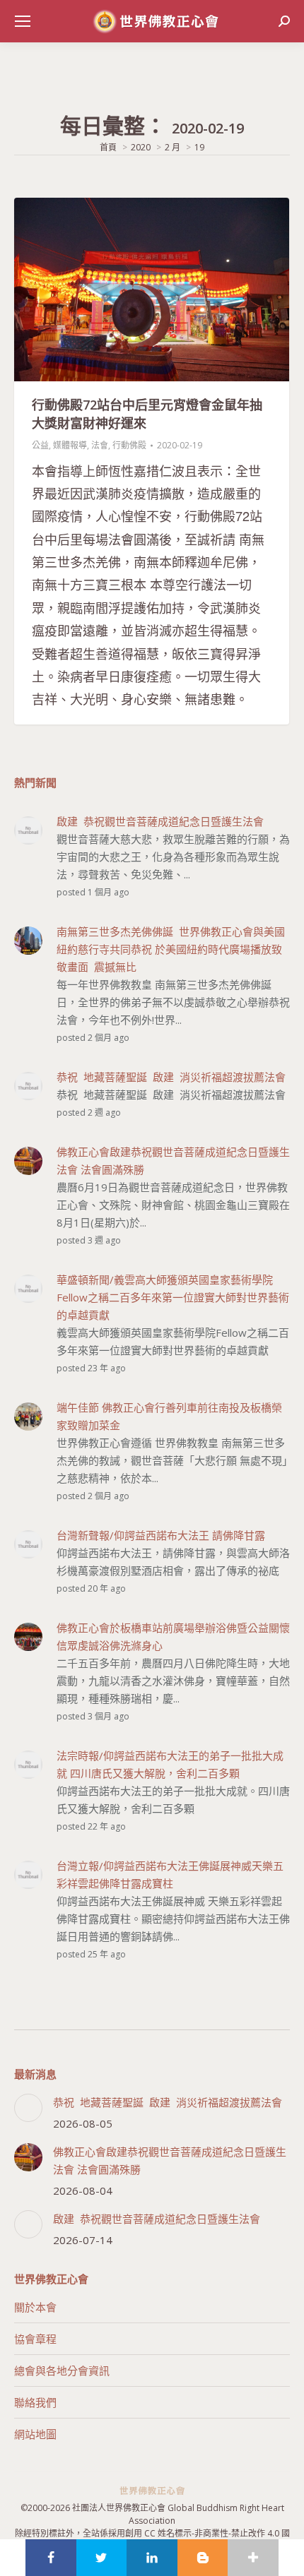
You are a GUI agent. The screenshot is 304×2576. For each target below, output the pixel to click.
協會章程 (35, 2339)
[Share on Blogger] (203, 2558)
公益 (40, 445)
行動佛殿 (129, 445)
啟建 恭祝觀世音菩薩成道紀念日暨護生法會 (157, 2219)
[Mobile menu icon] (23, 21)
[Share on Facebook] (51, 2558)
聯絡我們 (35, 2402)
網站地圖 (35, 2434)
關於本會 (35, 2307)
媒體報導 (70, 445)
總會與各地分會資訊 (62, 2371)
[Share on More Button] (253, 2558)
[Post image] (28, 2108)
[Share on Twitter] (102, 2558)
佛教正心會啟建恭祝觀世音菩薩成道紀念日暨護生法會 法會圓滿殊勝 (170, 2160)
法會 (100, 445)
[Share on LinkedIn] (152, 2558)
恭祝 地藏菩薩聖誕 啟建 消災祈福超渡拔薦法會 (168, 2102)
